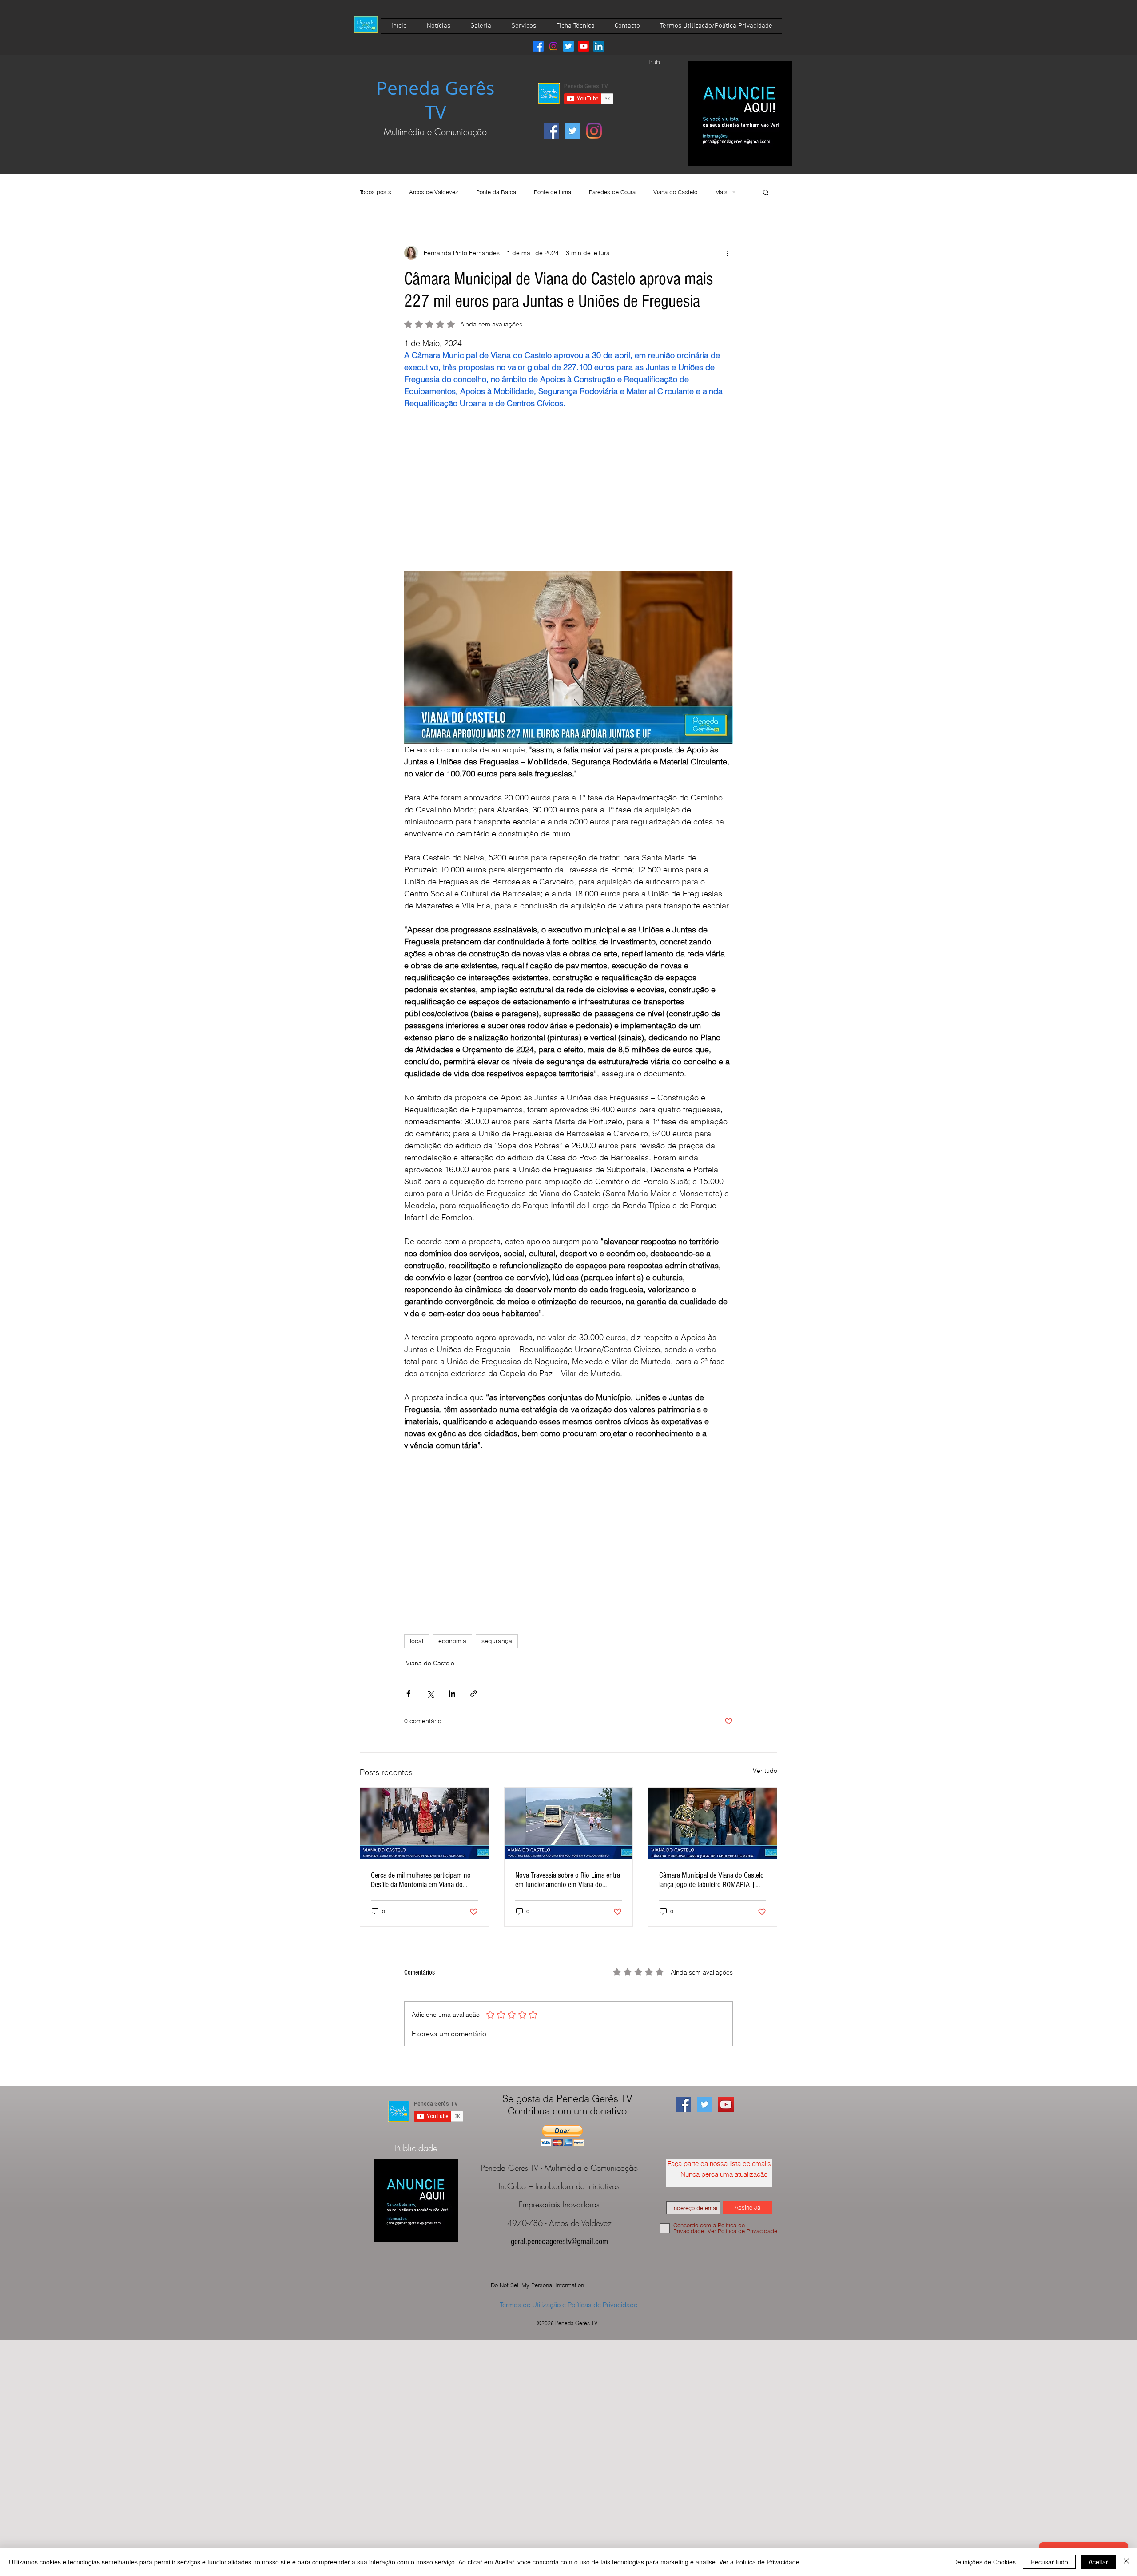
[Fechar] (1126, 2562)
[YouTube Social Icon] (726, 2104)
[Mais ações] (728, 253)
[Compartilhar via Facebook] (408, 1694)
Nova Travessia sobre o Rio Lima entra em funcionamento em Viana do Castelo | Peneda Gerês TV (568, 1880)
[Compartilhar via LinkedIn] (452, 1694)
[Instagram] (553, 46)
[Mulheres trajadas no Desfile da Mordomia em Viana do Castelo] (424, 1824)
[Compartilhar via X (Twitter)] (430, 1694)
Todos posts (376, 192)
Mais (721, 192)
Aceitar (1098, 2562)
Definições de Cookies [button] (984, 2562)
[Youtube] (584, 46)
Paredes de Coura (612, 192)
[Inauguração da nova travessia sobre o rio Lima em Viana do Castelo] (569, 1824)
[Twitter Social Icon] (573, 131)
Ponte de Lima (553, 192)
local (417, 1641)
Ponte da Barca (496, 192)
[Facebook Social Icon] (551, 131)
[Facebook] (538, 46)
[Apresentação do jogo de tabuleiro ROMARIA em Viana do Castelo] (713, 1824)
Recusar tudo (1049, 2562)
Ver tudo (765, 1771)
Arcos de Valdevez (434, 192)
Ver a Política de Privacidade (759, 2562)
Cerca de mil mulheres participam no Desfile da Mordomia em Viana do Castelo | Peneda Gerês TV (421, 1880)
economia (452, 1641)
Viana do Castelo (675, 192)
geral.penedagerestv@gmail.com (559, 2242)
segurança (497, 1641)
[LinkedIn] (599, 46)
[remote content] (568, 484)
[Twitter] (568, 46)
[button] (766, 192)
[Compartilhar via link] (474, 1694)
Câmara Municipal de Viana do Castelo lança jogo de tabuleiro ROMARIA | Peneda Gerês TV (712, 1880)
